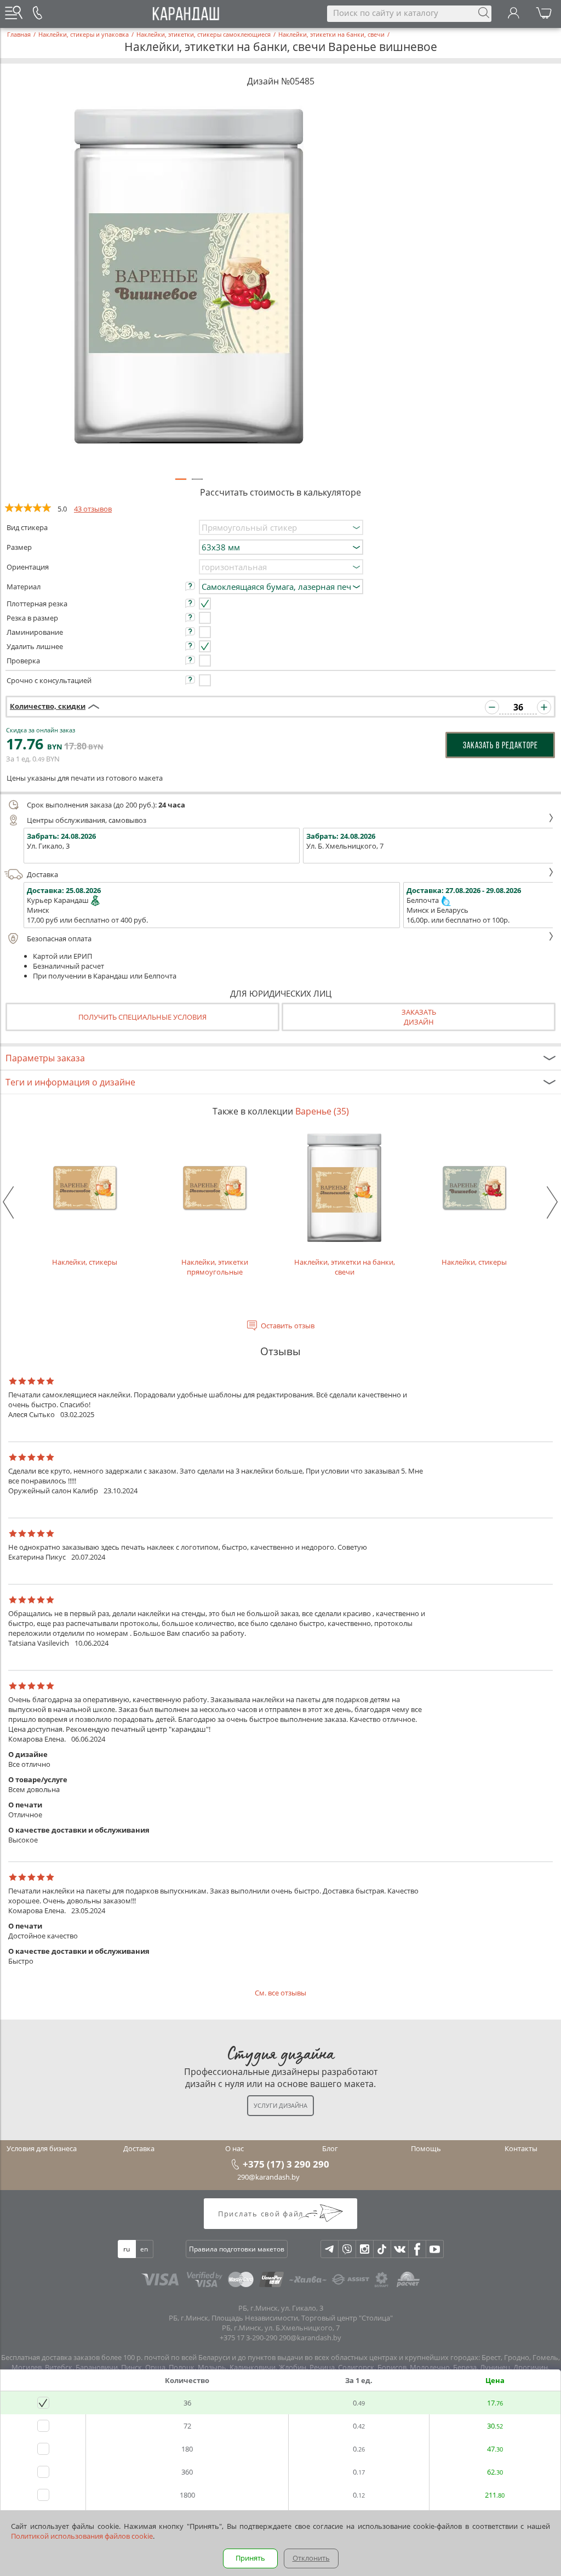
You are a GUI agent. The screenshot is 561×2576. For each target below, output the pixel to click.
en (144, 2249)
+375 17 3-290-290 (248, 2338)
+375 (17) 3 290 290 (286, 2164)
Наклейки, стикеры (85, 1262)
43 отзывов (93, 509)
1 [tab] (181, 484)
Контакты (521, 2148)
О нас (234, 2148)
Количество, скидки (48, 706)
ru (127, 2249)
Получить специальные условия (142, 1017)
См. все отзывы (280, 1993)
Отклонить (311, 2558)
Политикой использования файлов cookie (82, 2536)
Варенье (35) (322, 1111)
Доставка (42, 874)
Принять (250, 2558)
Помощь (426, 2148)
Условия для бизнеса (42, 2148)
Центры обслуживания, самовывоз (87, 820)
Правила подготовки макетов (237, 2249)
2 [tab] (197, 484)
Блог (330, 2148)
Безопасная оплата (59, 939)
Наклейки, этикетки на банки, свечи (345, 1267)
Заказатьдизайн (419, 1017)
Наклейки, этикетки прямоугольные (215, 1267)
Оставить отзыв (288, 1326)
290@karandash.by (268, 2177)
